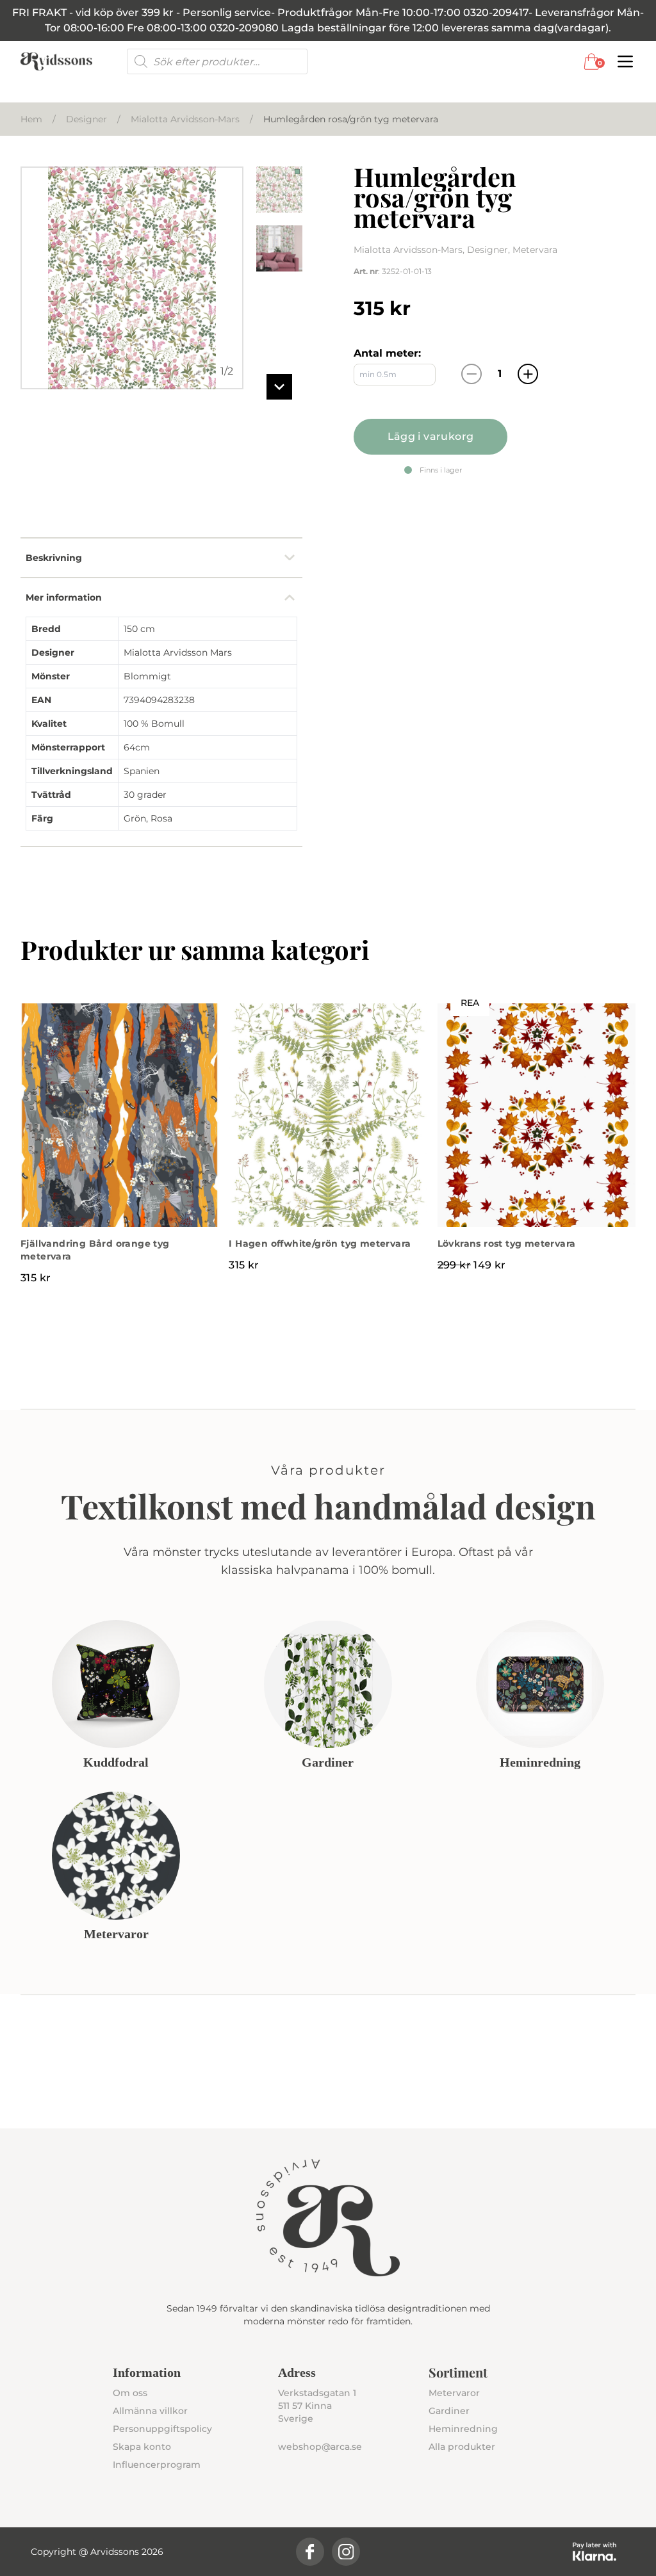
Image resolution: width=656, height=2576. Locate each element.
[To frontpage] (56, 61)
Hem (31, 119)
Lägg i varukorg (431, 436)
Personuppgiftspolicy (162, 2429)
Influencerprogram (157, 2465)
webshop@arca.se (320, 2447)
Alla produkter (462, 2447)
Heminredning (463, 2429)
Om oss (130, 2393)
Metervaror (454, 2393)
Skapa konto (142, 2447)
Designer (86, 119)
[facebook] (310, 2552)
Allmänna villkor (150, 2411)
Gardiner (449, 2411)
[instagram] (346, 2552)
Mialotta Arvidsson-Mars (185, 119)
